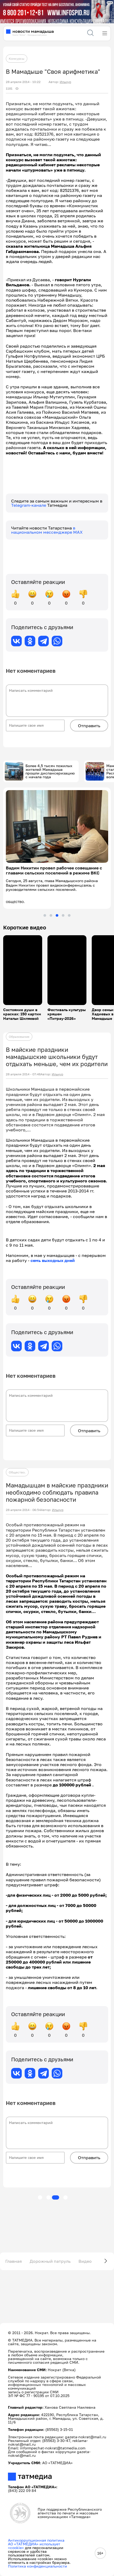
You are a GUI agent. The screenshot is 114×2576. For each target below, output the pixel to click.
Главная (14, 2261)
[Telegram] (43, 641)
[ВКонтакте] (16, 641)
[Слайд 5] (69, 915)
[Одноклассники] (30, 641)
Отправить (89, 726)
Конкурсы (17, 59)
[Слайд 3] (57, 915)
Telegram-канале (29, 505)
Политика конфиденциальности (38, 2566)
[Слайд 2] (51, 915)
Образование (19, 1037)
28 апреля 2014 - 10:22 (23, 82)
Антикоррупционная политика (36, 2540)
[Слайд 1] (45, 915)
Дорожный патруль (50, 2261)
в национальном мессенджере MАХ (47, 530)
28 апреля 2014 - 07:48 (23, 1074)
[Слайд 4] (63, 915)
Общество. (17, 1472)
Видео (85, 2261)
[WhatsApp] (57, 641)
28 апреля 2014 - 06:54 (23, 1510)
